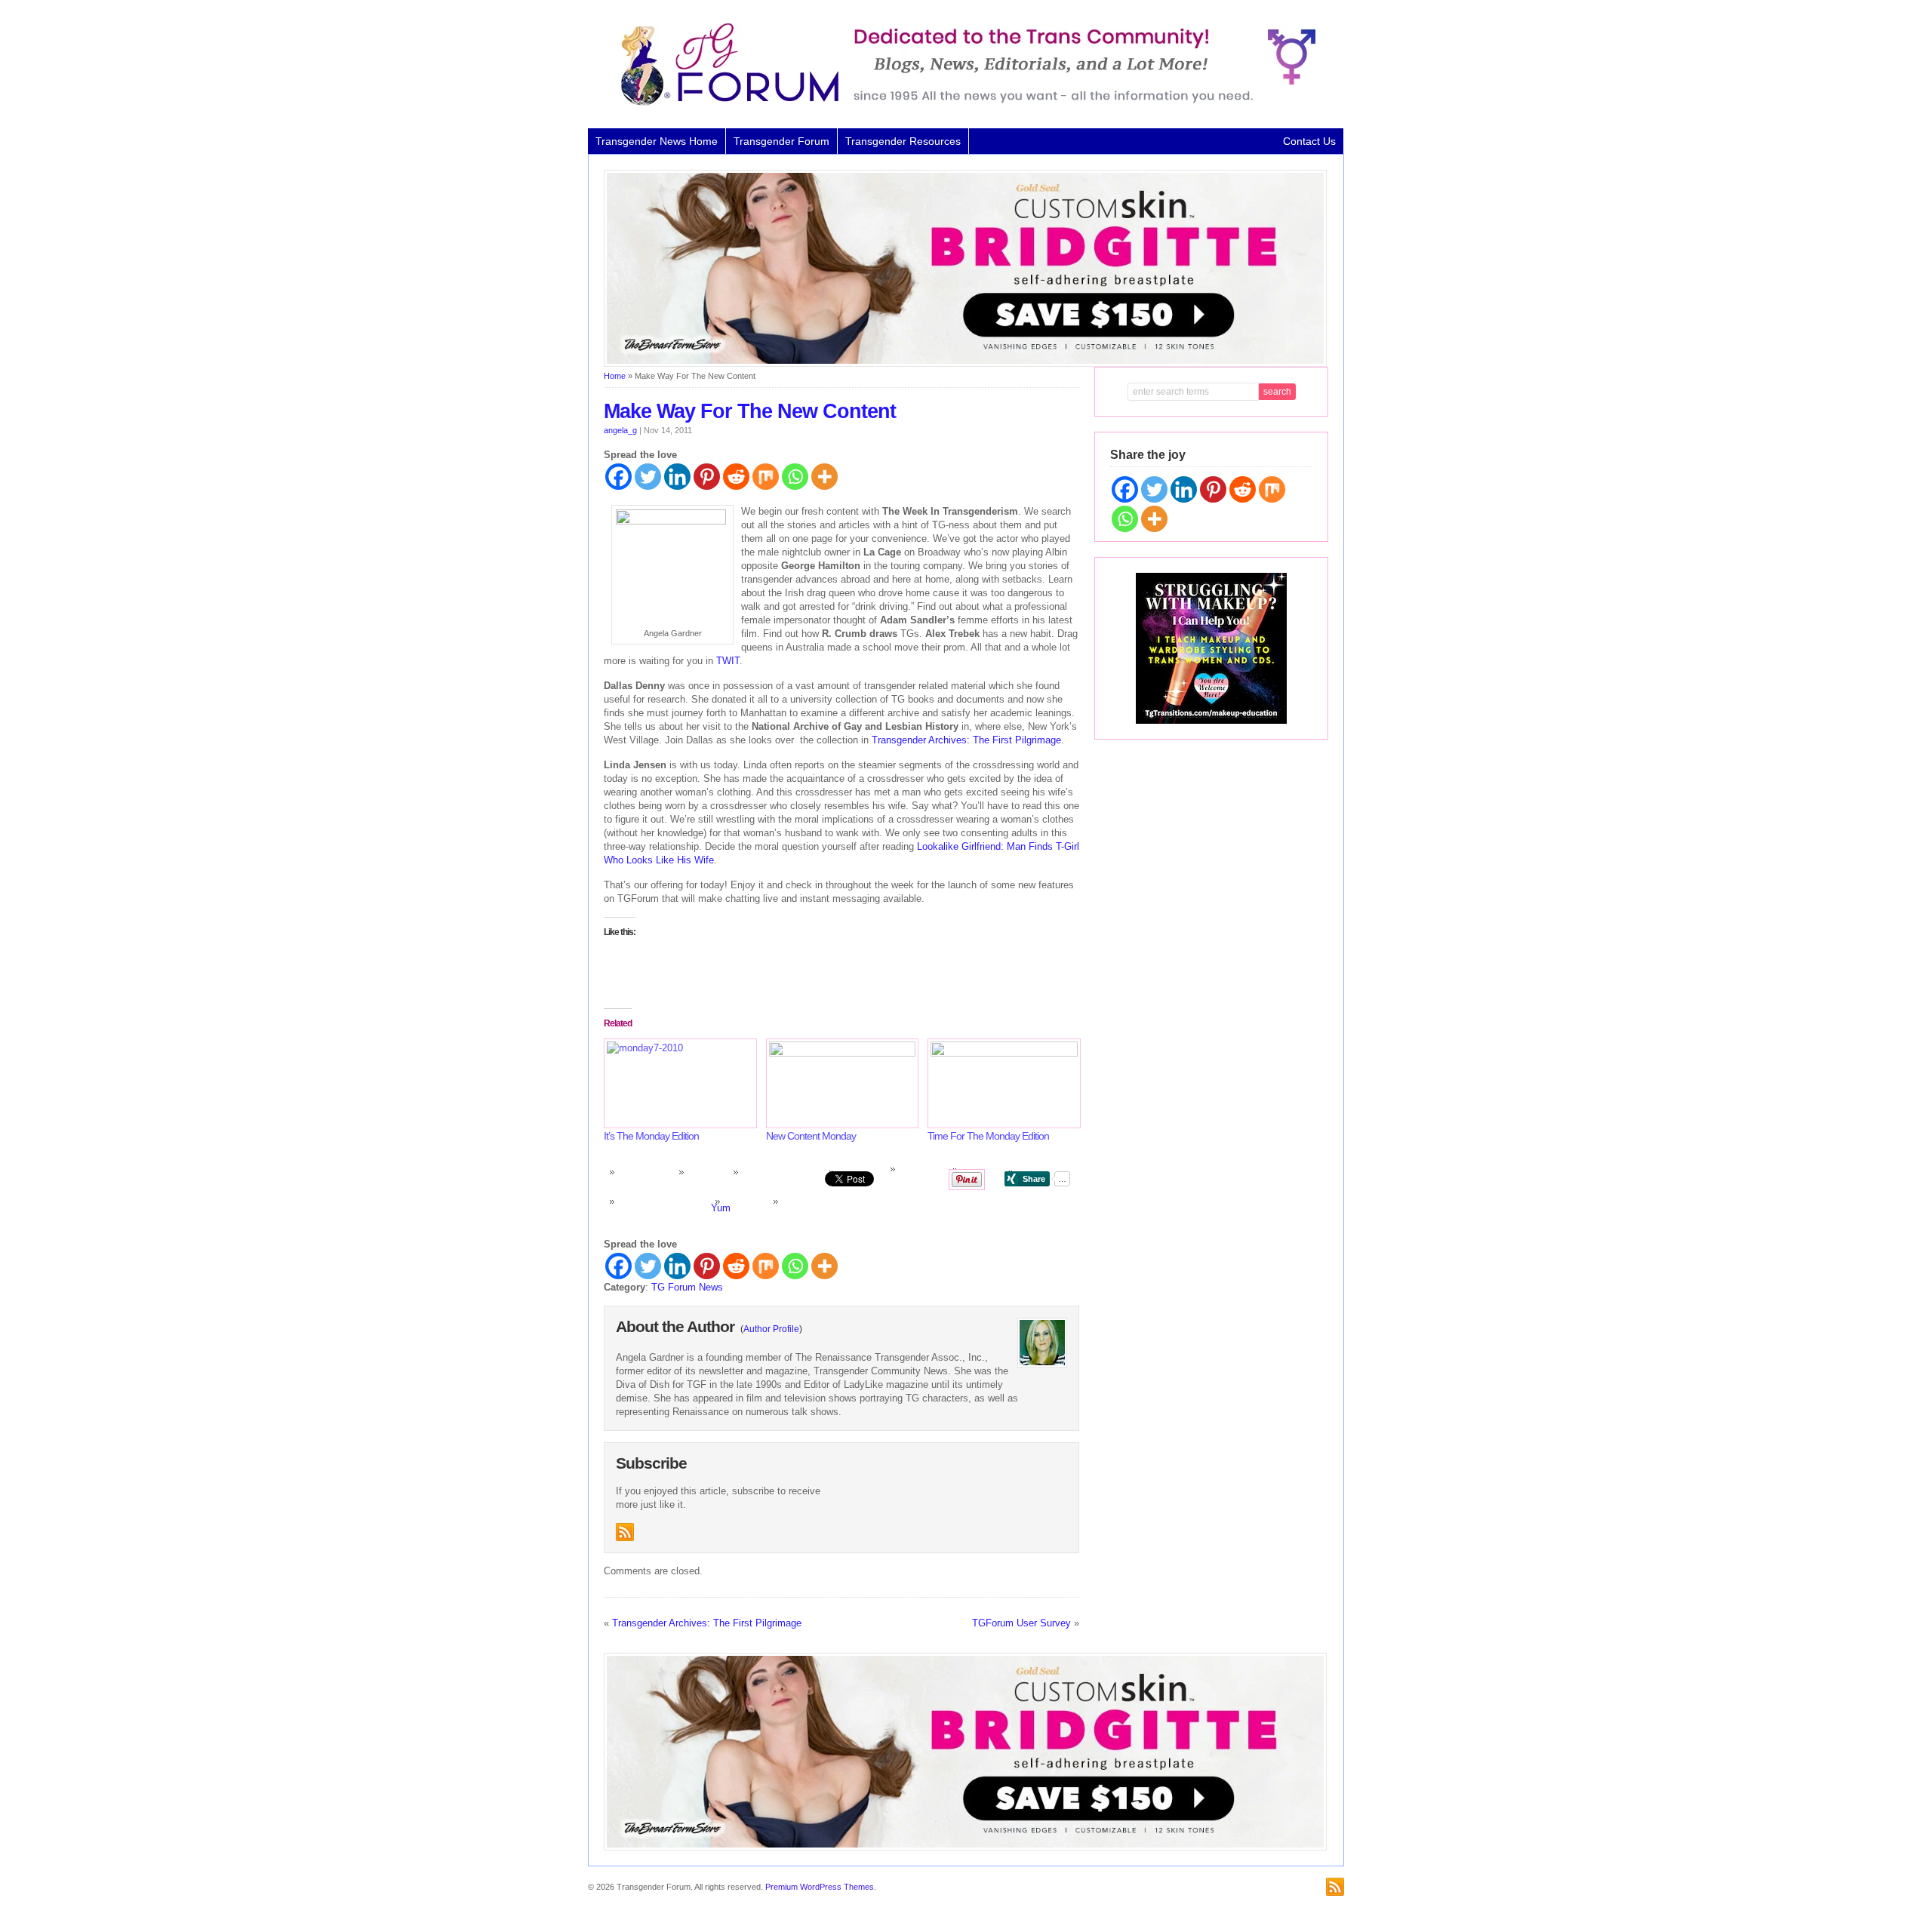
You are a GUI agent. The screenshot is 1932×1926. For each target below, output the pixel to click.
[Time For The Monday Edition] (1001, 1083)
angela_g (620, 430)
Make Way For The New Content (750, 411)
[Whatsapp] (795, 477)
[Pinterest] (707, 477)
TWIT (728, 661)
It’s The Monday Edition (651, 1136)
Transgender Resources (903, 141)
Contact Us (1309, 141)
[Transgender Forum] (961, 103)
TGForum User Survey (1021, 1623)
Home (615, 376)
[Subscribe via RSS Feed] (625, 1532)
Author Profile (771, 1329)
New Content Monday (811, 1136)
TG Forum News (687, 1287)
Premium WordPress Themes (820, 1887)
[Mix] (766, 477)
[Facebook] (618, 477)
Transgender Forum (781, 141)
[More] (824, 477)
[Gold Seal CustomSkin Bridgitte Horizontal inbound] (965, 364)
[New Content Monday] (840, 1083)
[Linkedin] (677, 477)
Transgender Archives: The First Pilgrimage (966, 740)
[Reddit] (736, 477)
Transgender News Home (657, 141)
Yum (721, 1208)
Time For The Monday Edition (988, 1136)
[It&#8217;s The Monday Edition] (677, 1083)
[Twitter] (648, 477)
